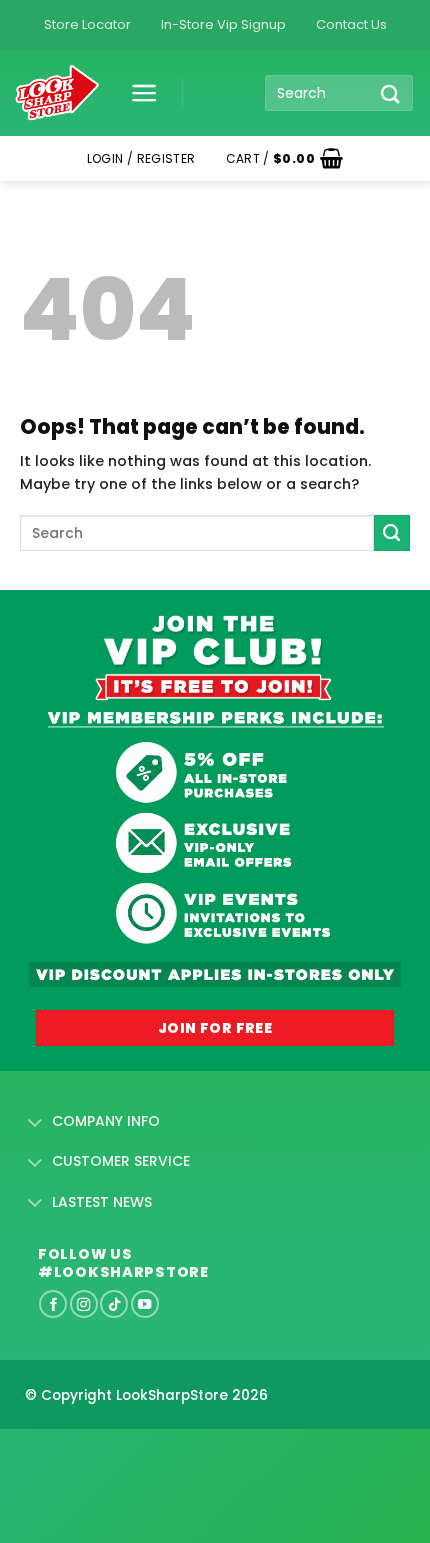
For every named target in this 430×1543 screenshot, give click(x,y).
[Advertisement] (160, 1454)
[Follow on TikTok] (114, 1304)
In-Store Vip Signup (223, 24)
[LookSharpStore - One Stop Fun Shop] (57, 93)
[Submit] (391, 93)
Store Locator (87, 24)
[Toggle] (35, 1123)
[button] (137, 93)
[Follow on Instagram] (84, 1304)
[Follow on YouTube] (145, 1304)
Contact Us (351, 24)
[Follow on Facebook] (53, 1304)
